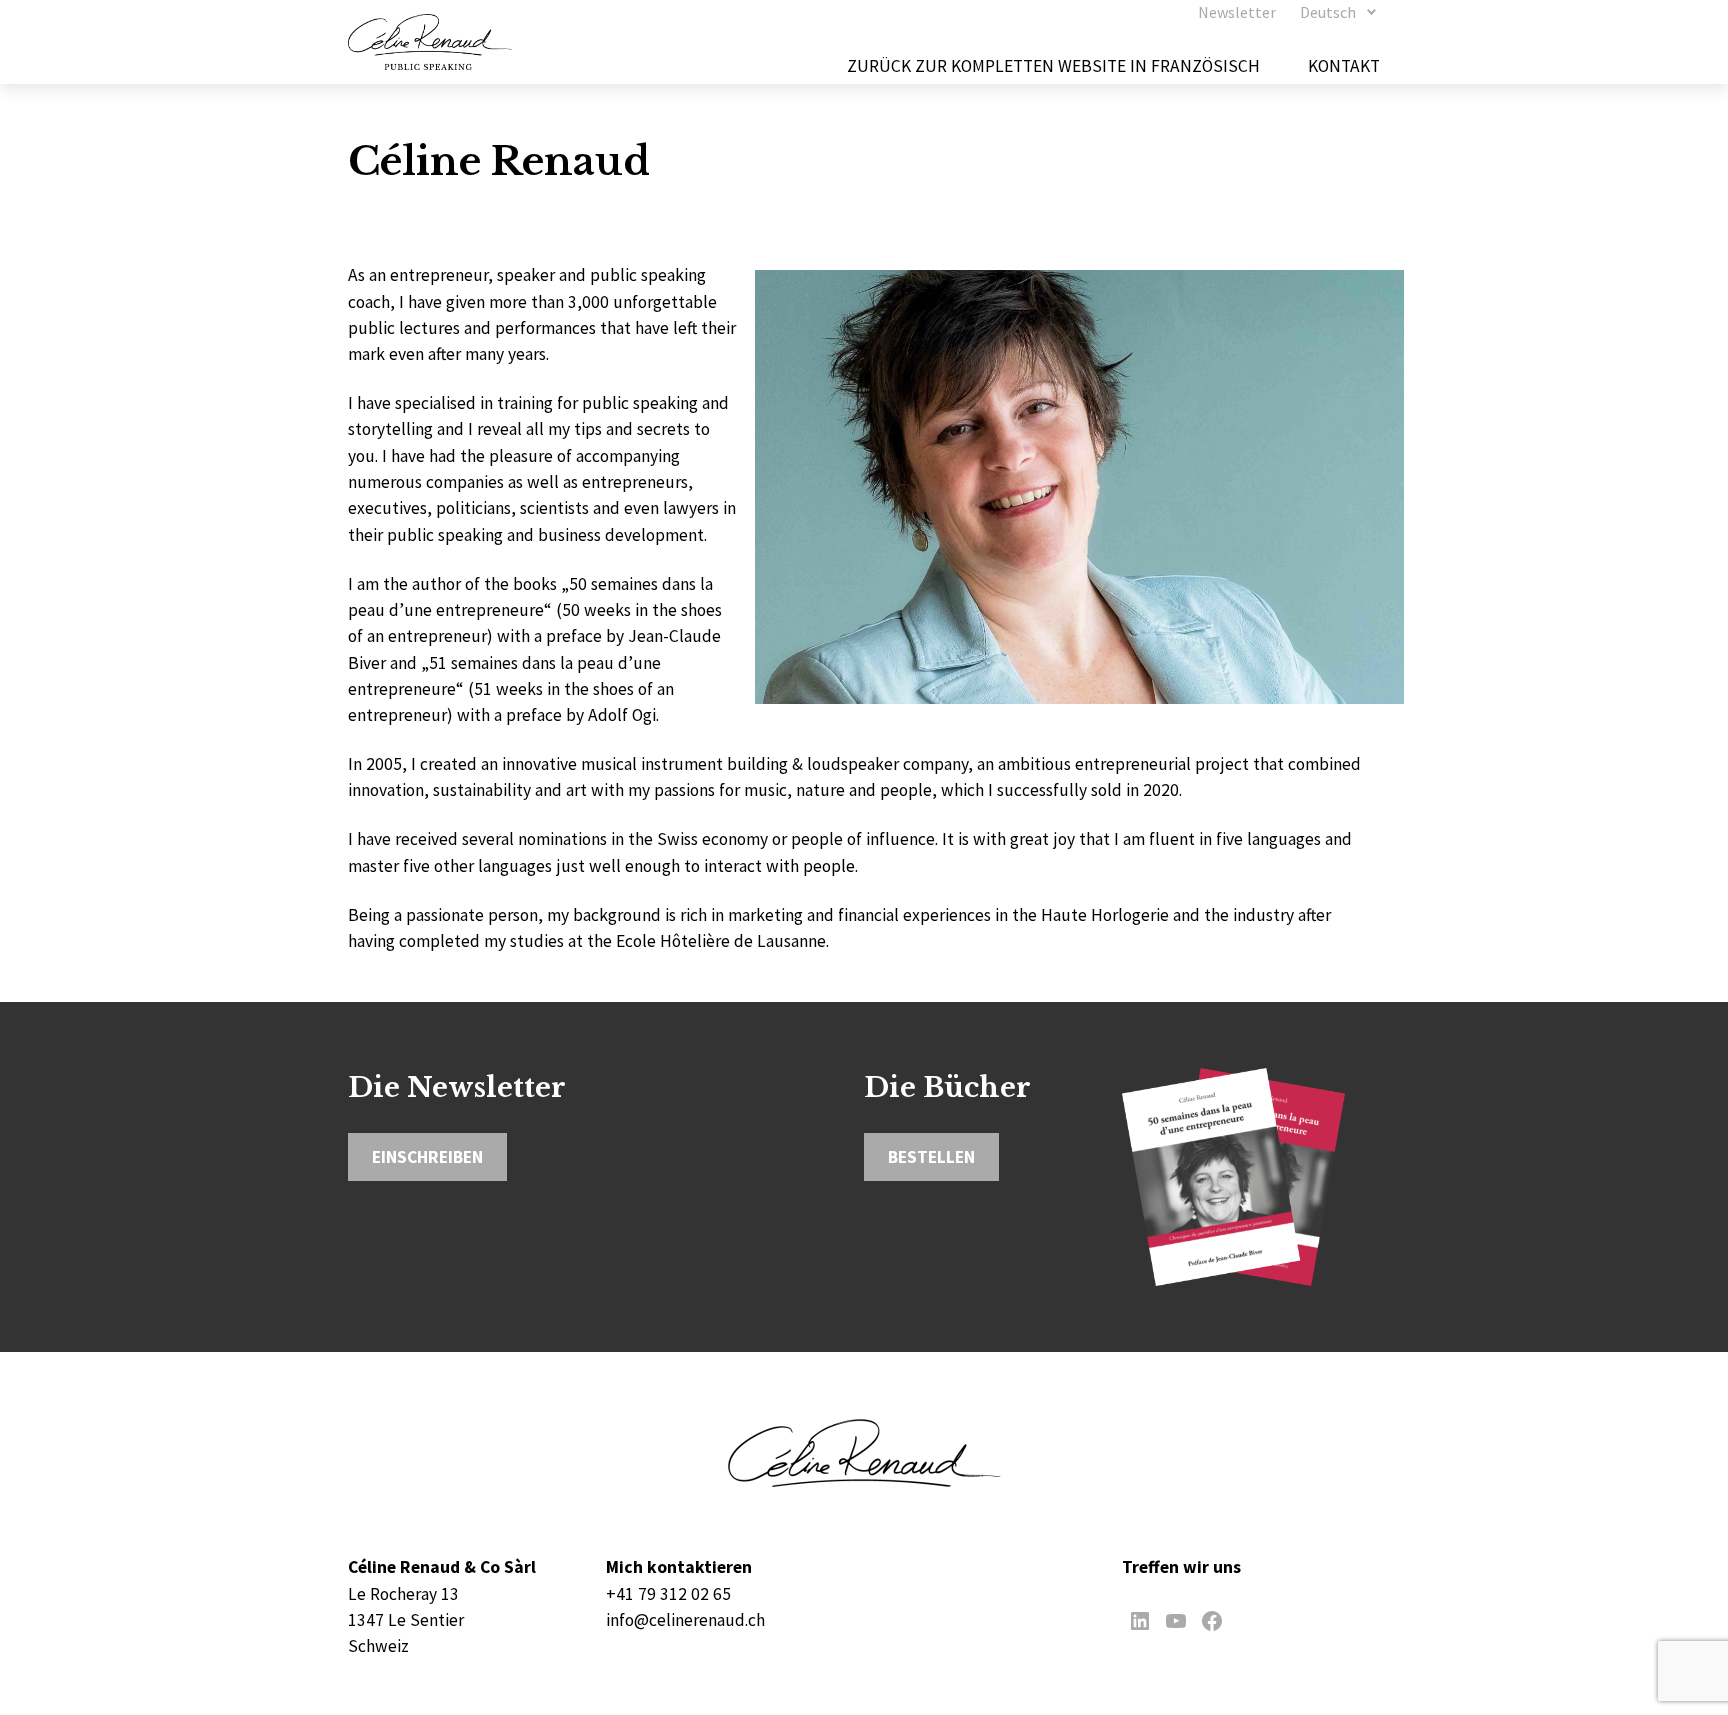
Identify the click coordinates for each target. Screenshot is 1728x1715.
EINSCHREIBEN (427, 1157)
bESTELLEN (931, 1157)
